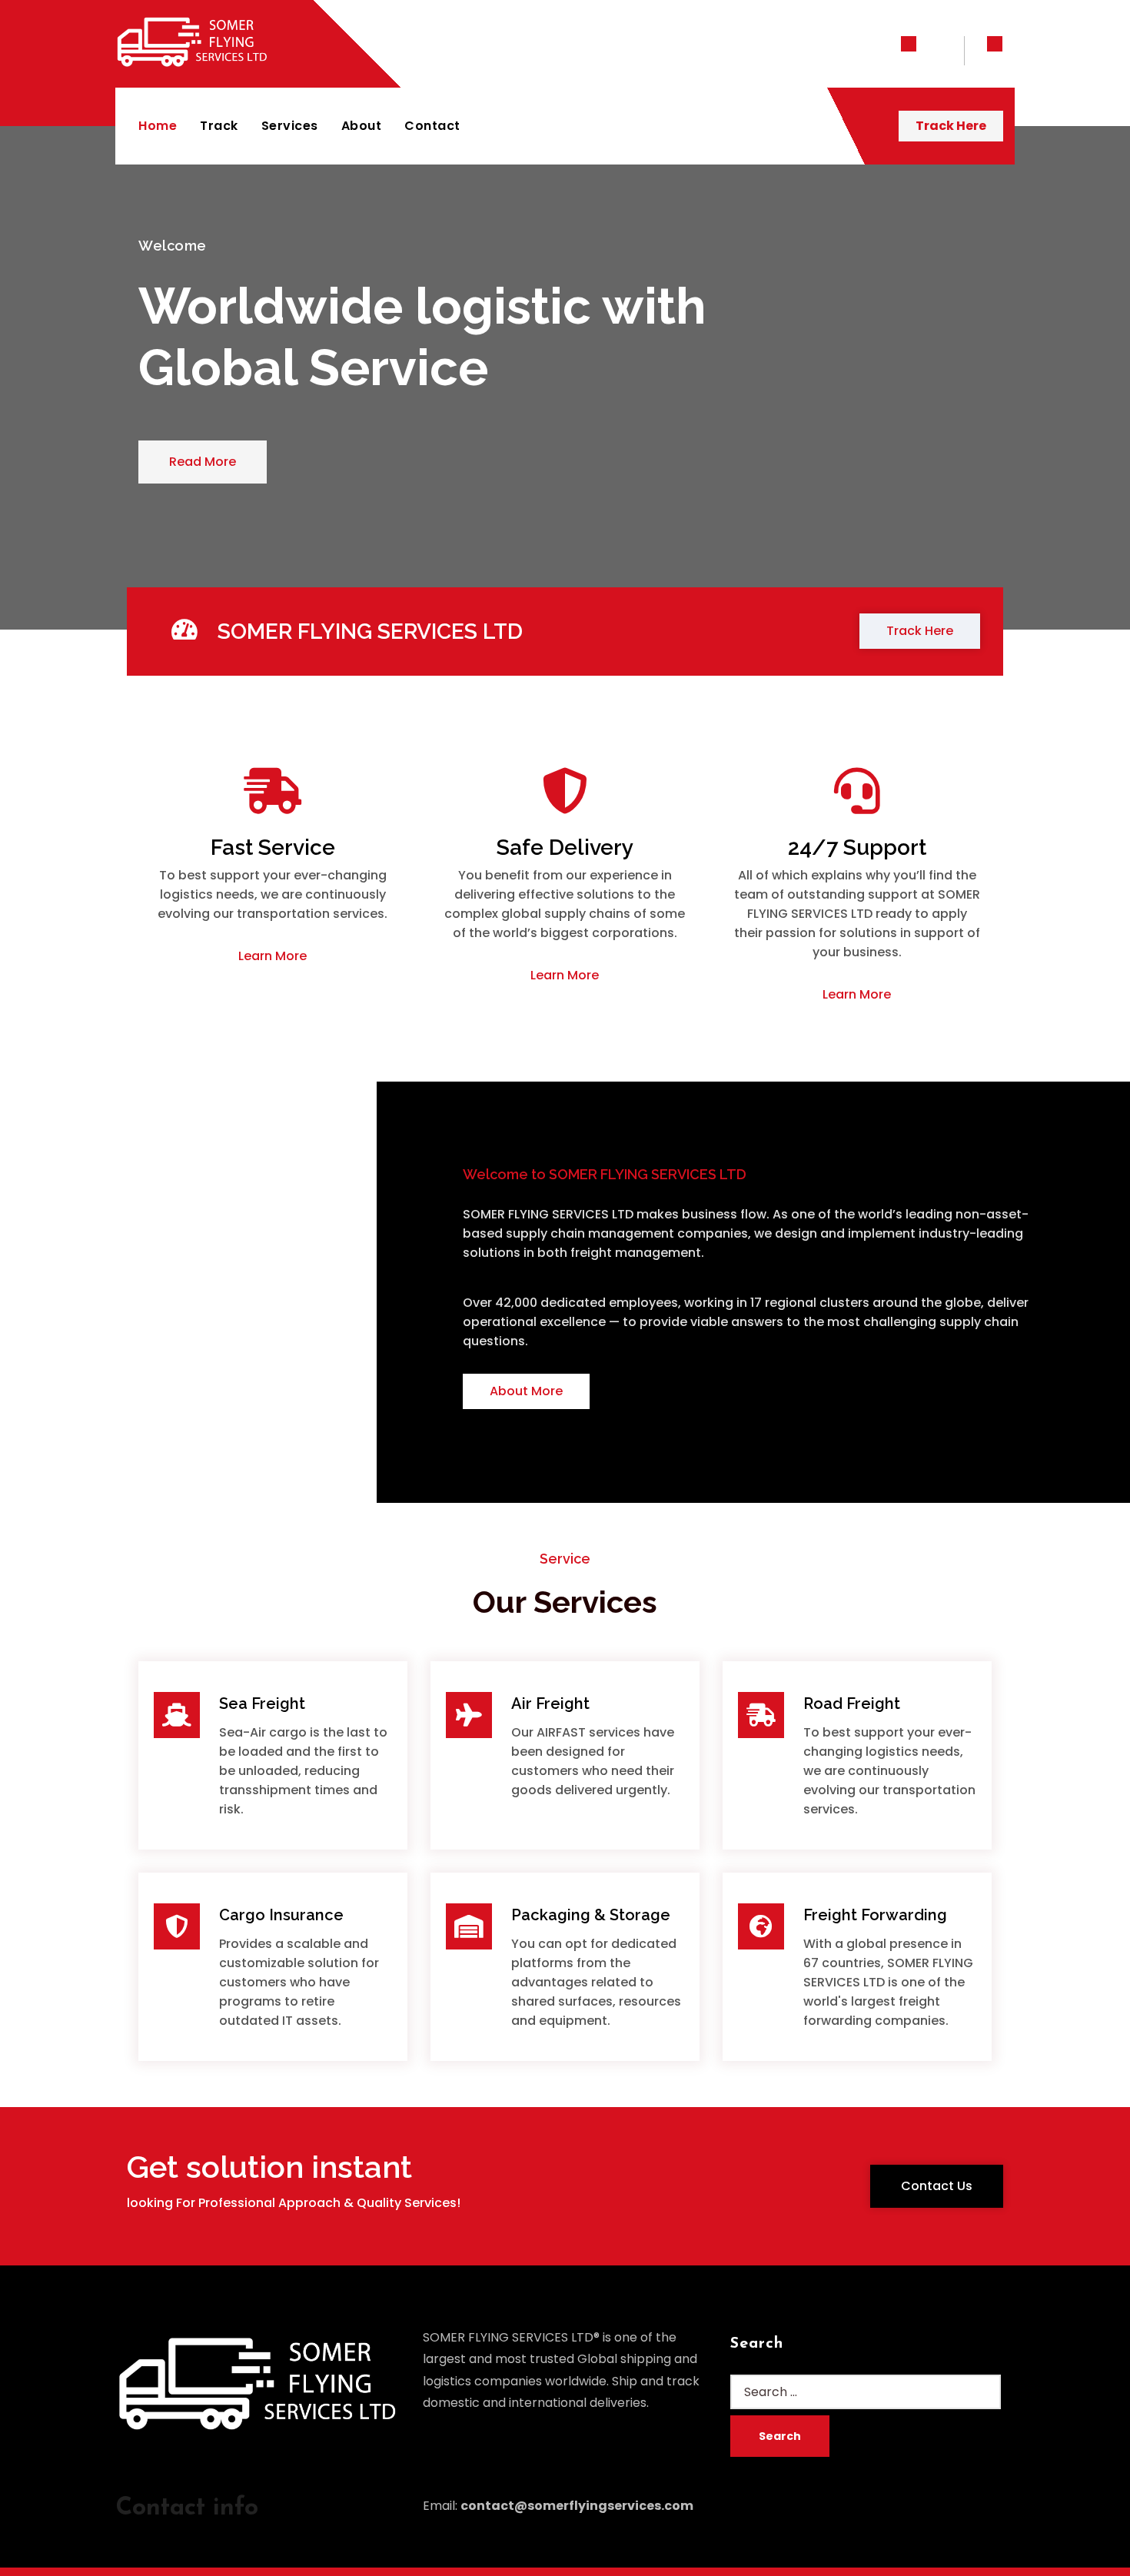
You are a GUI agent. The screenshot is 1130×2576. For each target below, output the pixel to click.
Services (290, 126)
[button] (203, 462)
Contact (432, 126)
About (362, 126)
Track (219, 126)
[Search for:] (866, 2392)
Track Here (951, 126)
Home (158, 126)
